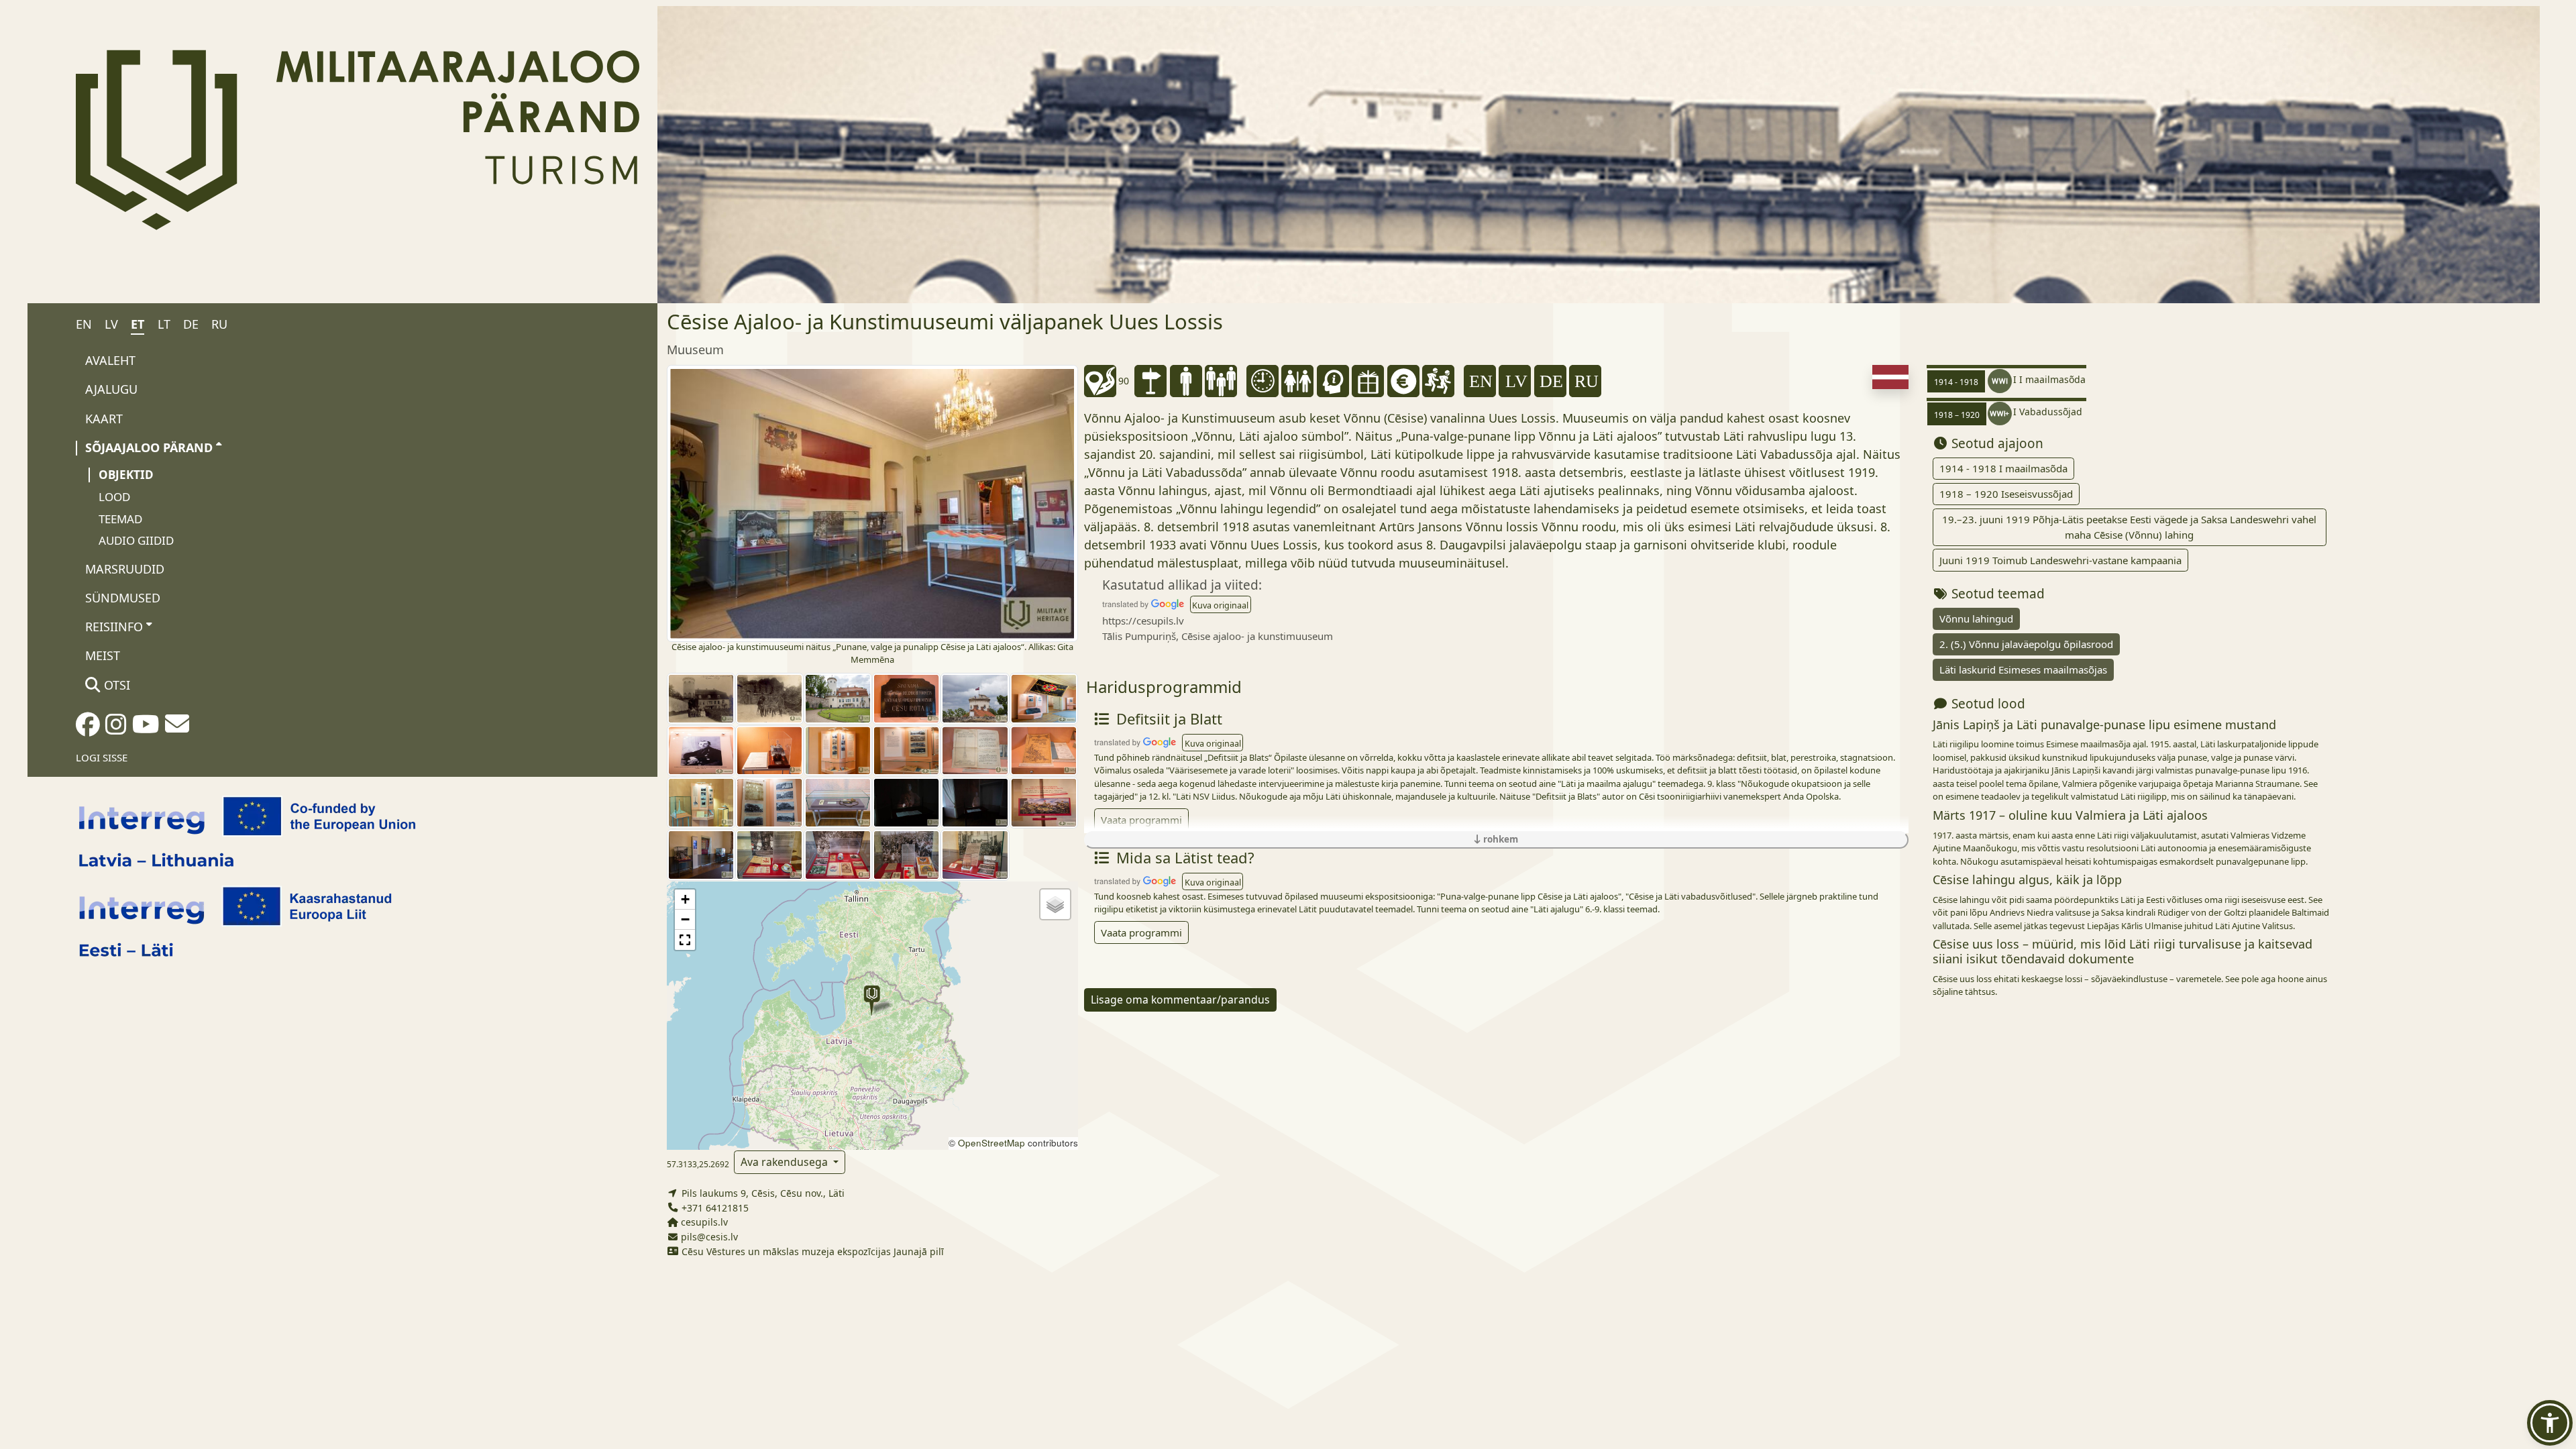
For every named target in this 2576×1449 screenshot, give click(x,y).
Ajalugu (111, 389)
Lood (114, 497)
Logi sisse (102, 757)
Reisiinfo (114, 627)
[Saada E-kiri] (177, 728)
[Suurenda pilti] (872, 502)
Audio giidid (136, 540)
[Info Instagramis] (116, 729)
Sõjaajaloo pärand (149, 447)
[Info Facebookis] (88, 729)
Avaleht (110, 360)
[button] (872, 1001)
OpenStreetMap (991, 1143)
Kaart (104, 419)
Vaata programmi (1141, 820)
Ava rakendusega (786, 1162)
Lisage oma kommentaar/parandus (1180, 1000)
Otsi (115, 685)
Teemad (120, 519)
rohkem (1499, 839)
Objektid (126, 475)
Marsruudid (125, 569)
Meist (103, 655)
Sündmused (123, 598)
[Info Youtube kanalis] (146, 729)
